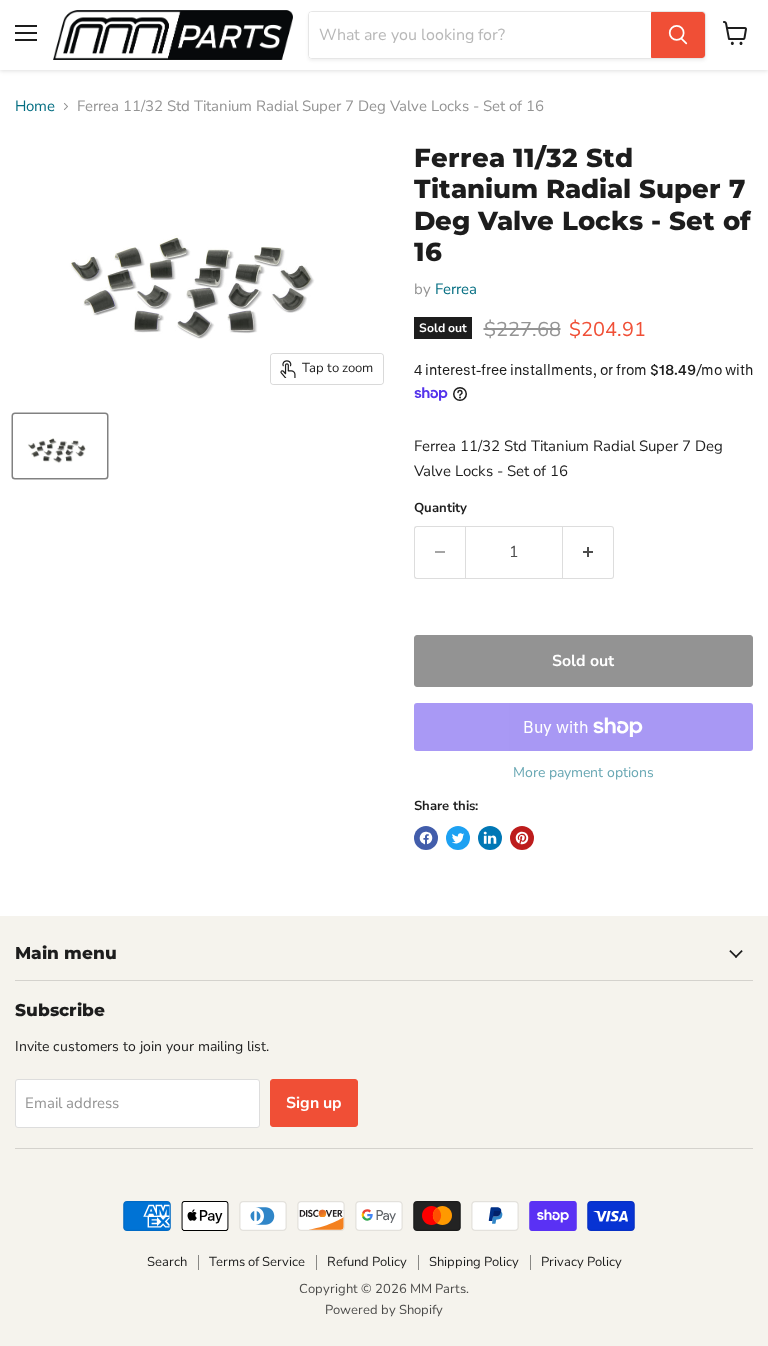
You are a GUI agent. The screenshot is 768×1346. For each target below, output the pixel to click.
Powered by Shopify (384, 1310)
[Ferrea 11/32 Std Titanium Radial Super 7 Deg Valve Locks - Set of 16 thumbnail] (60, 446)
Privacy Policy (581, 1262)
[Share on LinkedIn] (490, 838)
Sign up (314, 1103)
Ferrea (456, 289)
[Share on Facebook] (426, 838)
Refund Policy (367, 1262)
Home (35, 106)
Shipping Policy (474, 1262)
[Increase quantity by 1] (588, 552)
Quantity (440, 508)
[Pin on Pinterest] (522, 838)
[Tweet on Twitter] (458, 838)
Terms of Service (257, 1262)
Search (167, 1262)
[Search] (678, 35)
